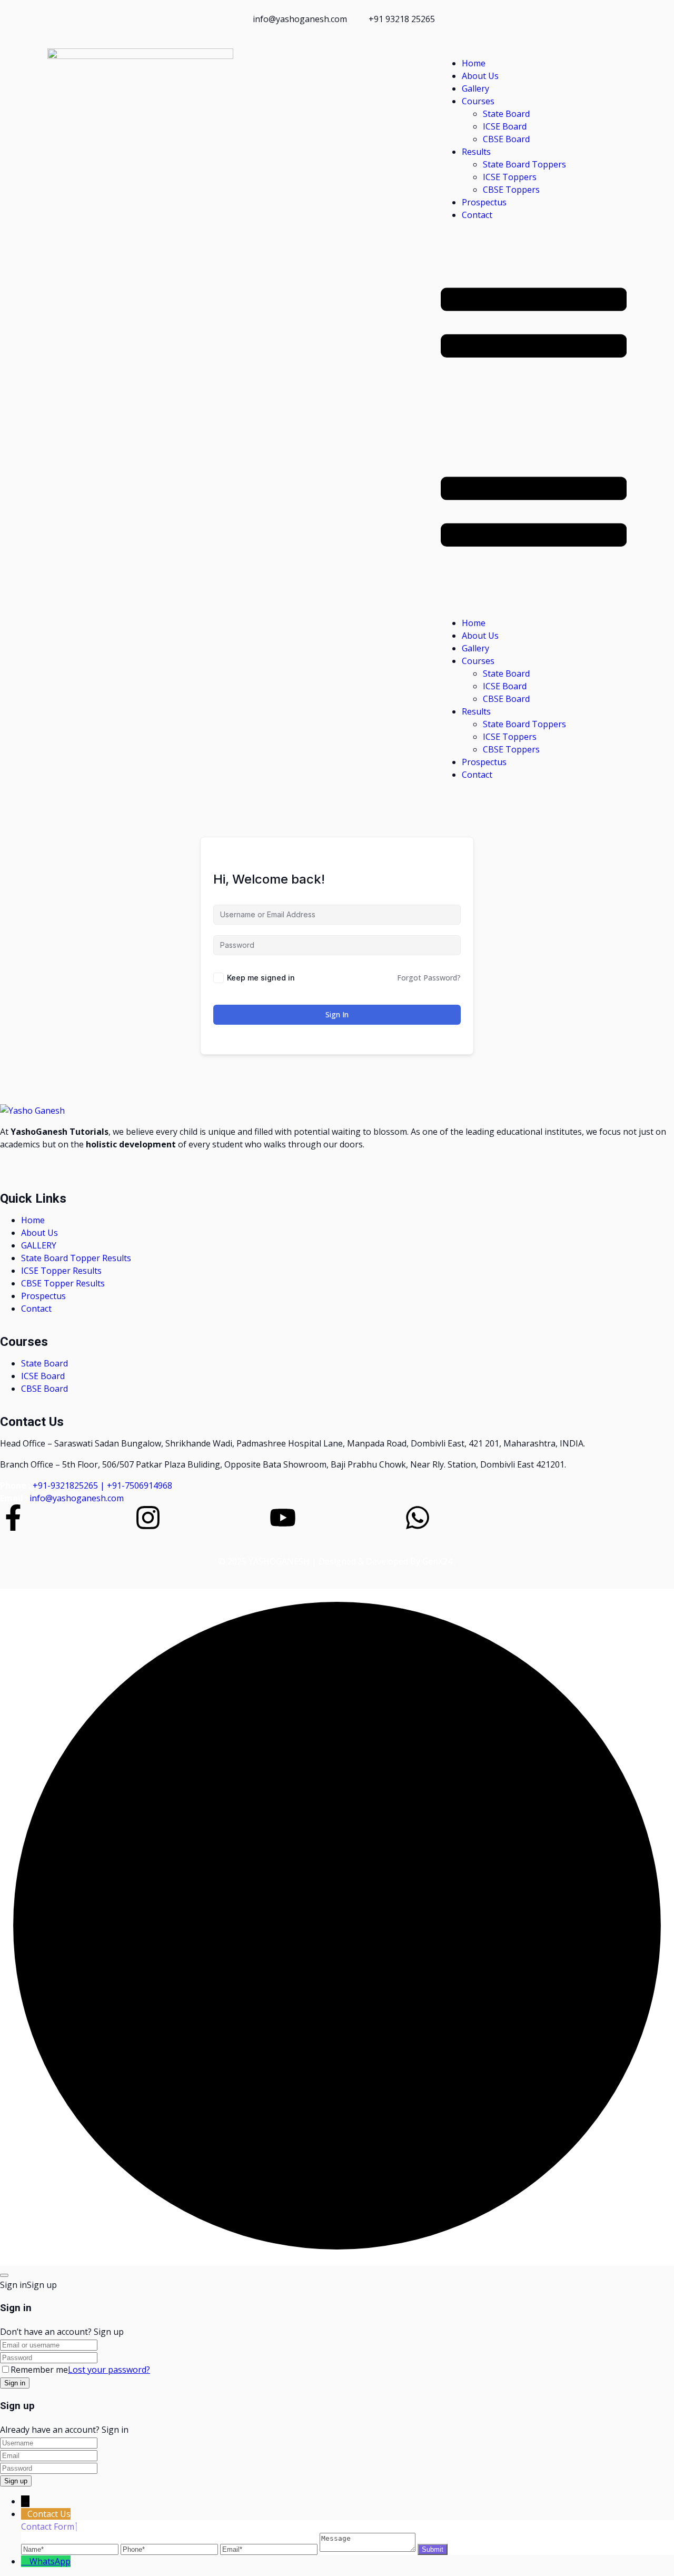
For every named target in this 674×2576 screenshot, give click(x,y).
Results (476, 152)
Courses (478, 101)
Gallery (475, 88)
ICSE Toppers (510, 177)
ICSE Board (505, 126)
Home (474, 63)
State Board (506, 114)
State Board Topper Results (76, 1258)
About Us (480, 76)
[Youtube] (283, 1518)
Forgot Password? (429, 978)
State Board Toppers (524, 164)
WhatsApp (50, 2561)
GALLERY (39, 1245)
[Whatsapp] (418, 1518)
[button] (534, 419)
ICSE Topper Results (61, 1271)
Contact (477, 215)
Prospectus (484, 202)
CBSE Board (506, 139)
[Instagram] (148, 1518)
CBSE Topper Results (63, 1283)
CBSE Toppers (511, 190)
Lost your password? (109, 2370)
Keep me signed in (261, 978)
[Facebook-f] (13, 1518)
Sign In (337, 1014)
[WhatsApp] (25, 2561)
